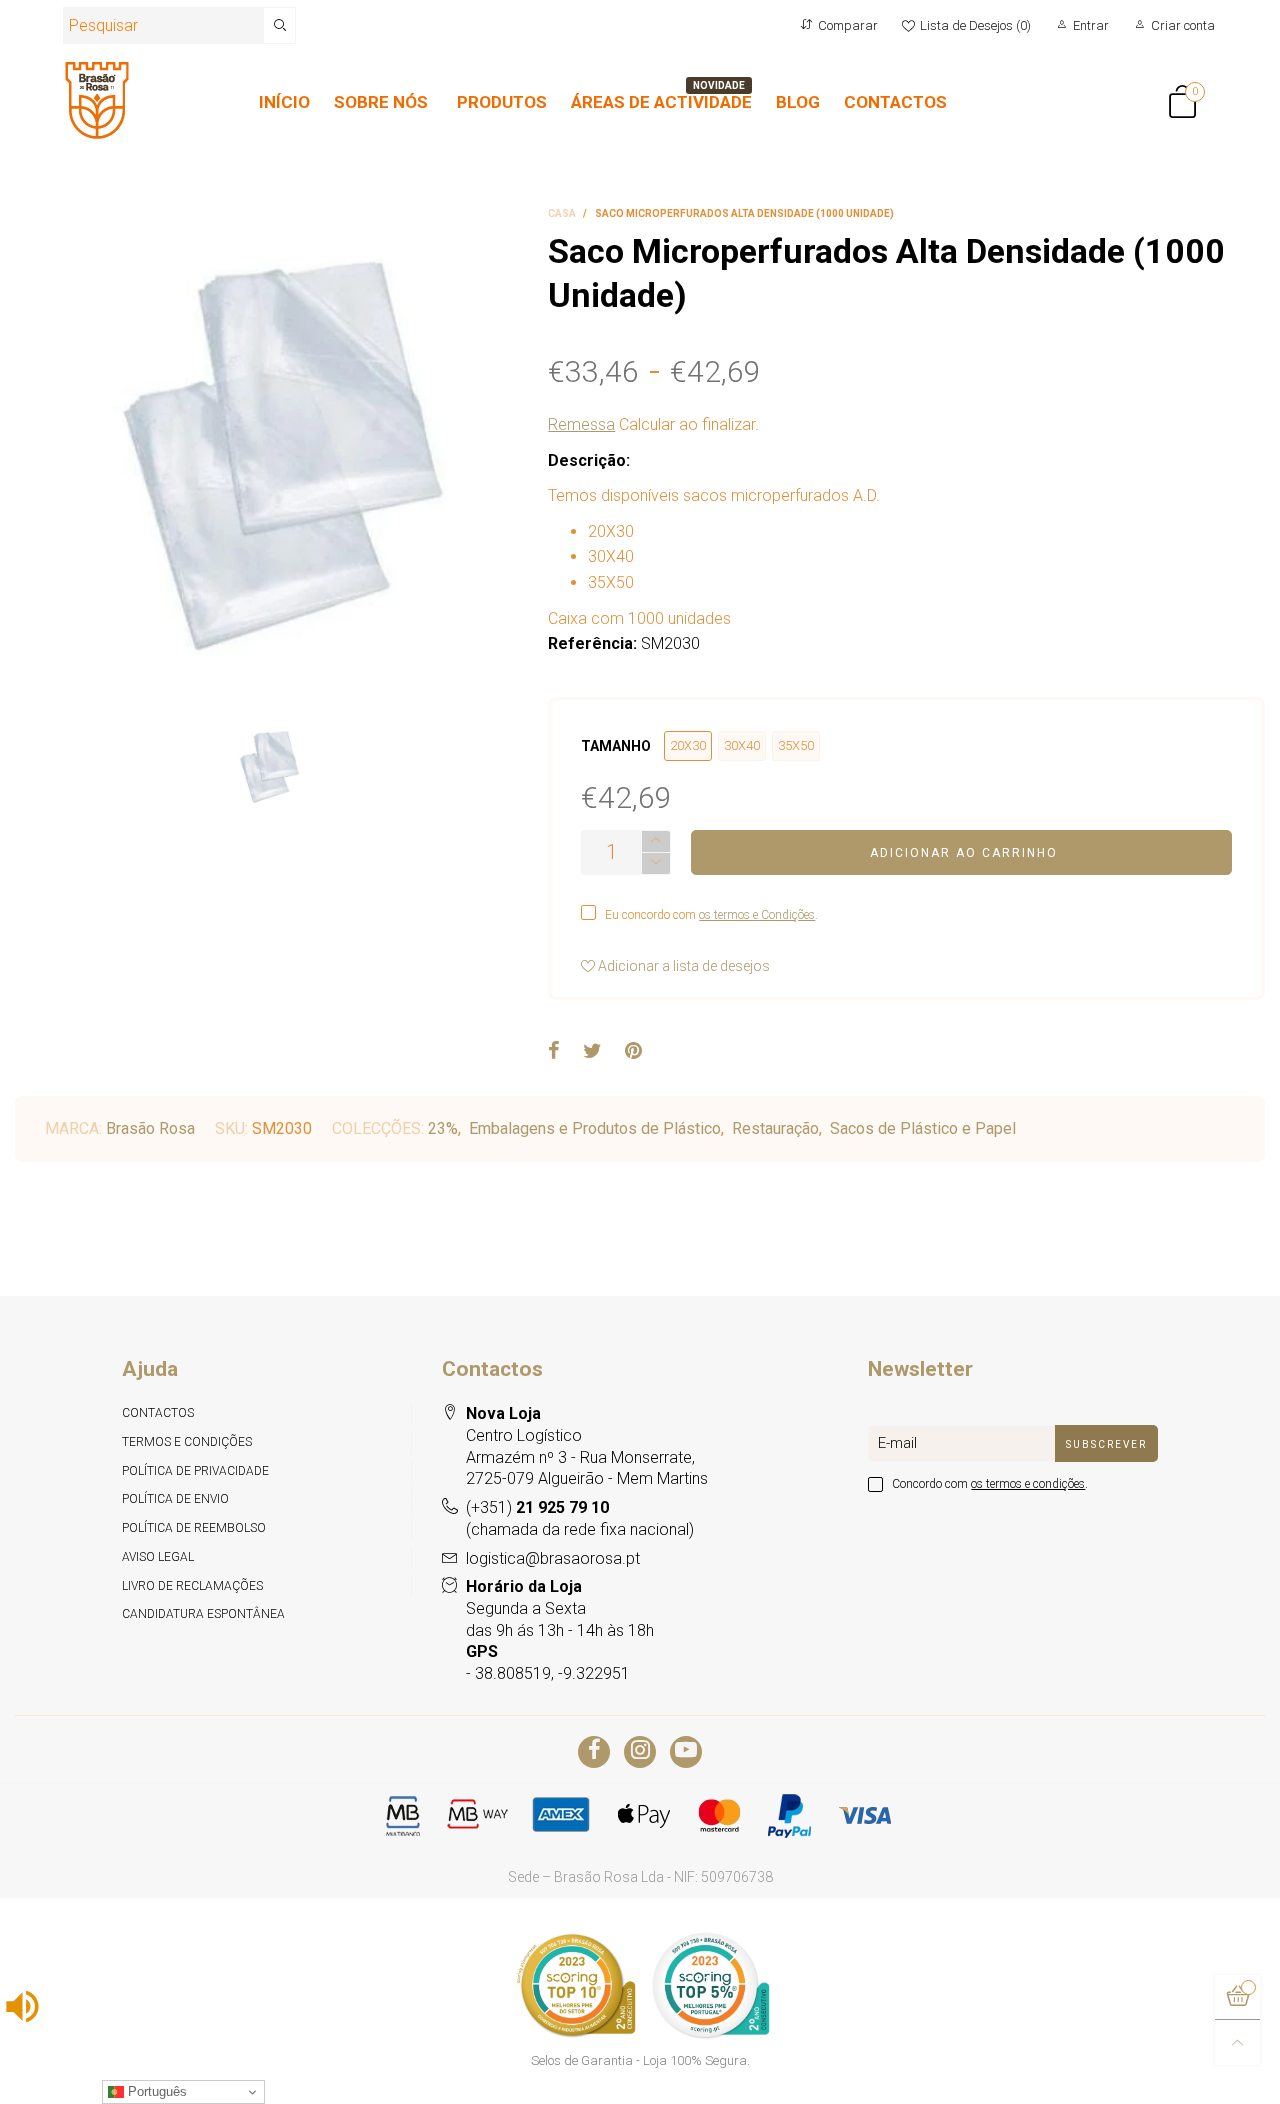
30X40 (742, 745)
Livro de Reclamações (192, 1586)
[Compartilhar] (554, 1052)
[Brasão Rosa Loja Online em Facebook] (594, 1752)
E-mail (897, 1443)
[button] (656, 863)
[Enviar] (280, 25)
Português (155, 2091)
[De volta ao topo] (1237, 2042)
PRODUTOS (502, 102)
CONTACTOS (895, 102)
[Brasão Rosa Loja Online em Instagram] (640, 1752)
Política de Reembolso (194, 1528)
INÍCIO (284, 102)
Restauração (775, 1128)
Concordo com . (990, 1484)
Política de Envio (175, 1499)
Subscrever (1106, 1444)
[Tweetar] (592, 1052)
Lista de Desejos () (975, 25)
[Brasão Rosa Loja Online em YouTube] (686, 1752)
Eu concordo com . (711, 915)
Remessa (581, 424)
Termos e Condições (187, 1442)
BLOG (798, 102)
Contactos (158, 1413)
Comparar (848, 25)
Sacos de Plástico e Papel (923, 1128)
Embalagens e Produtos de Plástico (595, 1128)
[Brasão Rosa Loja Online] (97, 100)
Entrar (1091, 25)
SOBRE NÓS (381, 102)
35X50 (796, 745)
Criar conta (1183, 25)
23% (443, 1128)
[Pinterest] (633, 1052)
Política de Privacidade (195, 1471)
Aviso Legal (158, 1557)
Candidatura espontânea (203, 1614)
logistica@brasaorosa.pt (553, 1558)
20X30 (688, 745)
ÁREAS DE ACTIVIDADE (661, 102)
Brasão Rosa (150, 1128)
